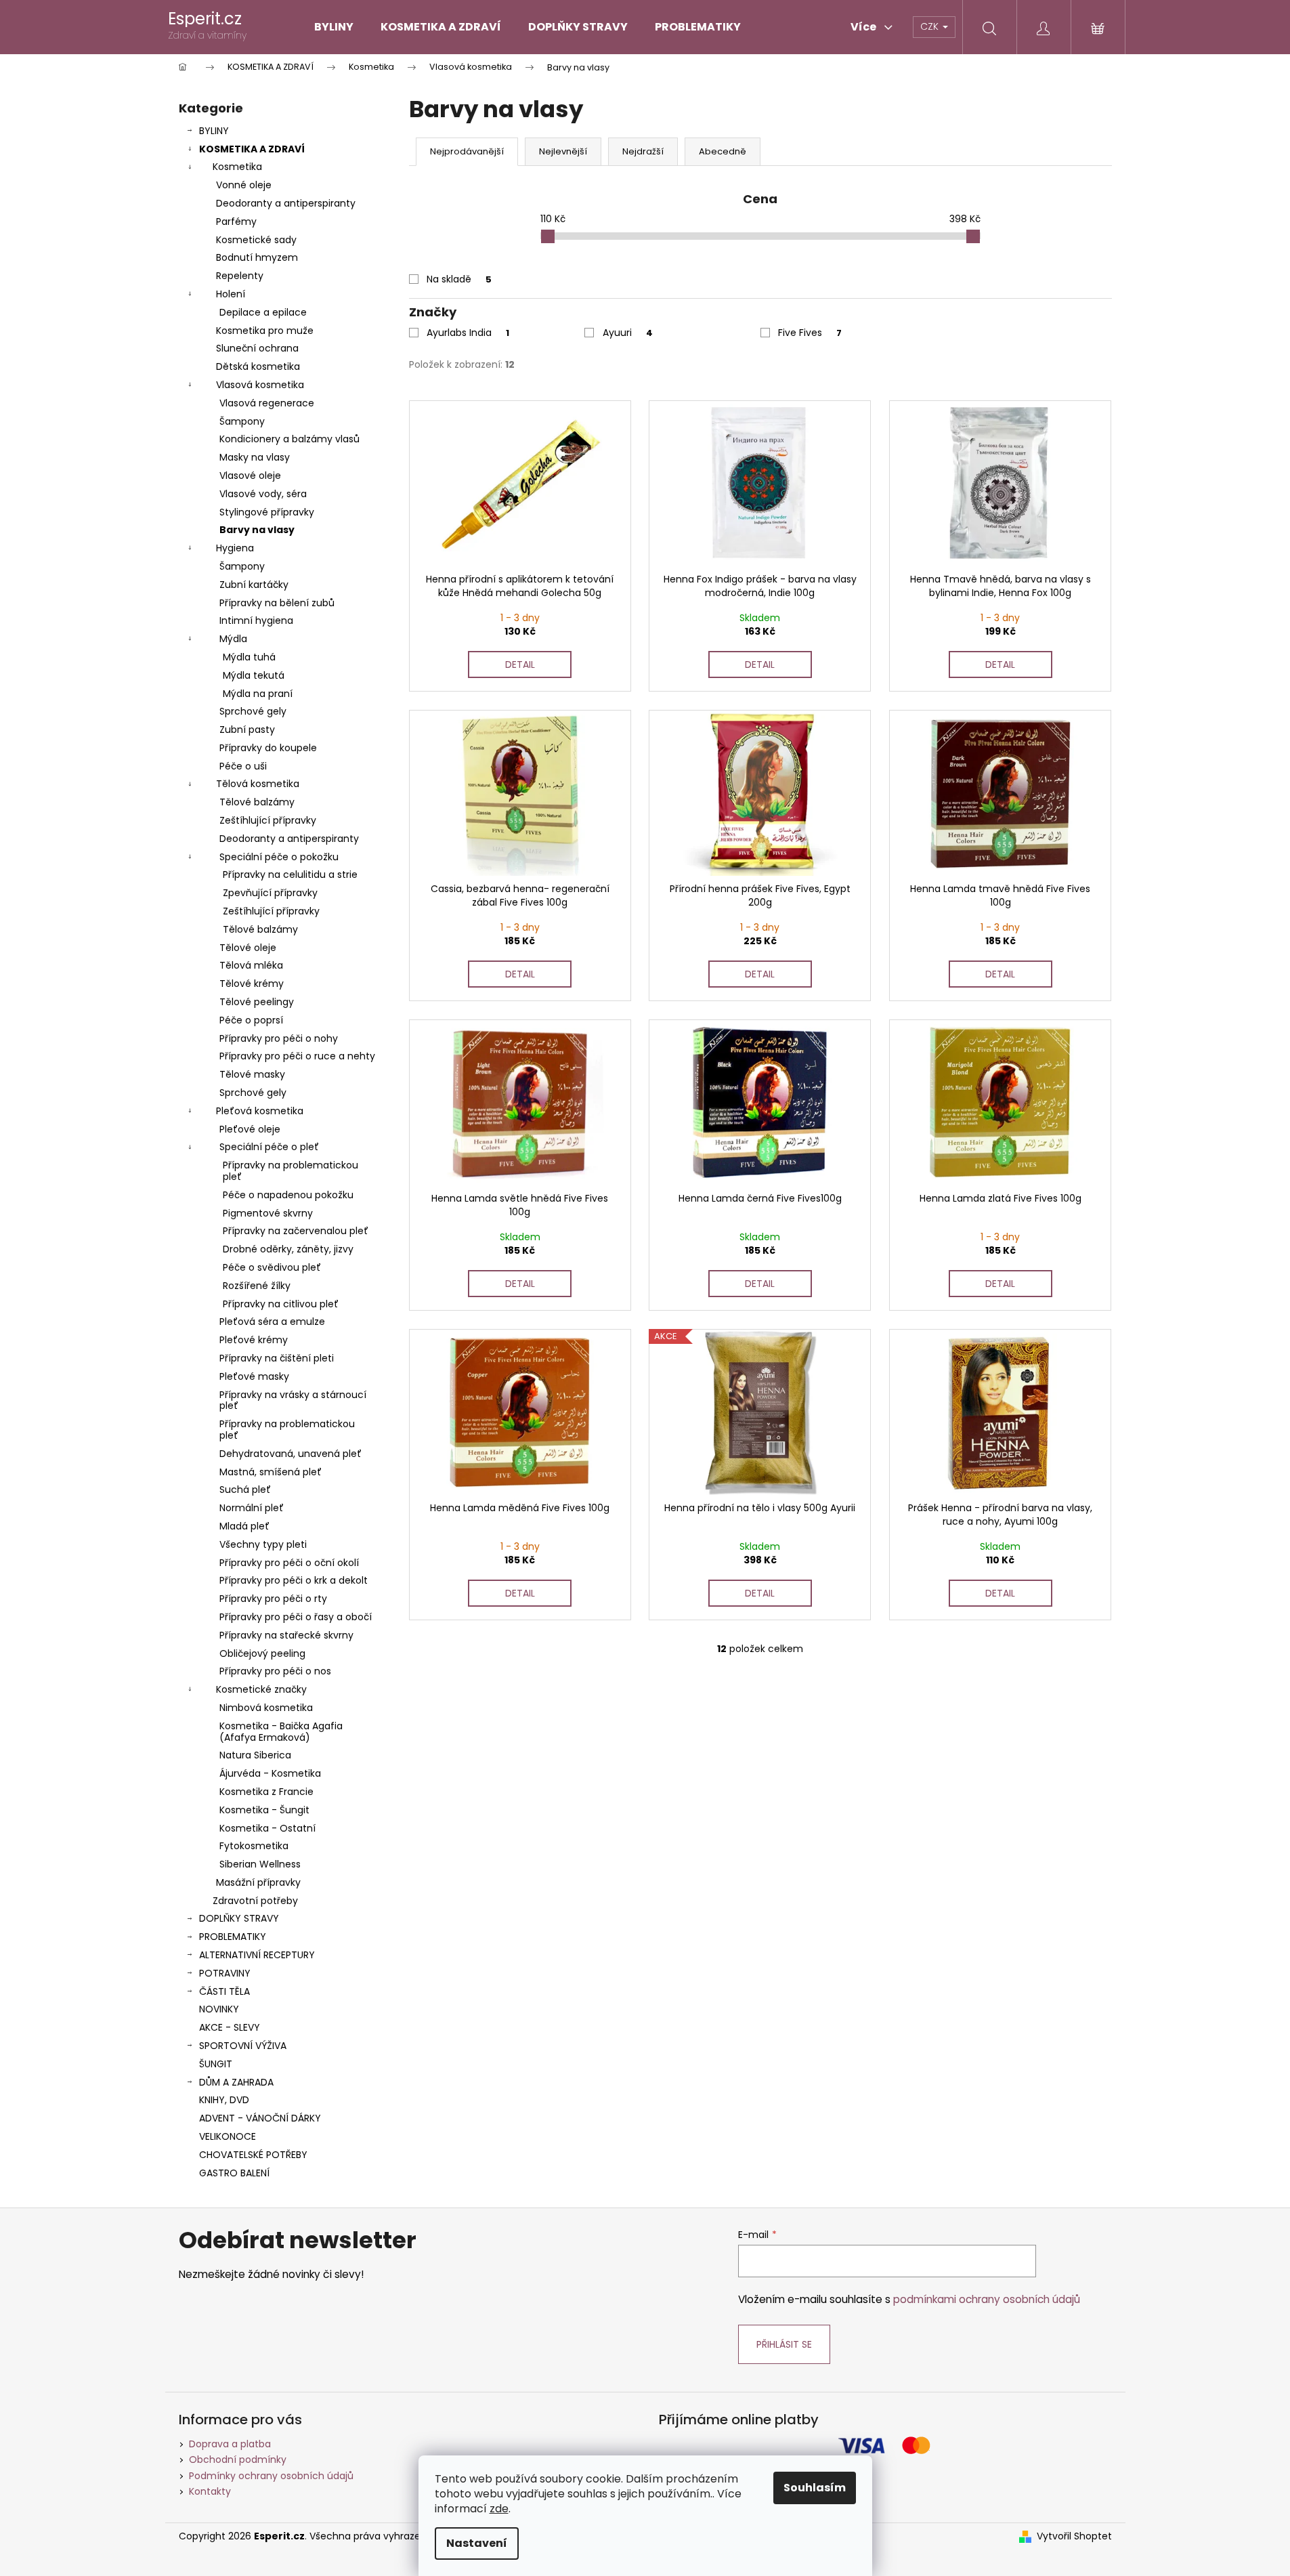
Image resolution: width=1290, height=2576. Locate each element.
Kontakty (210, 2491)
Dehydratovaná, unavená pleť (291, 1454)
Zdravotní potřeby (255, 1901)
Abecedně (723, 151)
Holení (231, 294)
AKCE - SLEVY (230, 2027)
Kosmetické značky (261, 1689)
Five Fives (810, 333)
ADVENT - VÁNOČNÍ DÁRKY (260, 2118)
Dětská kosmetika (258, 366)
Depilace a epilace (263, 312)
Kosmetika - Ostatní (267, 1828)
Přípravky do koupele (268, 748)
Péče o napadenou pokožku (288, 1195)
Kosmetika (237, 167)
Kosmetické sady (256, 240)
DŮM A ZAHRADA (236, 2082)
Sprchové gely (253, 711)
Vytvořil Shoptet (1074, 2536)
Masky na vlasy (255, 457)
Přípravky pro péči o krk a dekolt (294, 1580)
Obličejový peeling (262, 1653)
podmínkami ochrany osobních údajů (987, 2299)
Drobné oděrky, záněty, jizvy (288, 1249)
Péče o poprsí (251, 1020)
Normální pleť (252, 1508)
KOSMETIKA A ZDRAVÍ (252, 149)
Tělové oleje (248, 948)
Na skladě (459, 279)
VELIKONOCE (228, 2136)
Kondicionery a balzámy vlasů (289, 439)
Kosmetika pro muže (265, 331)
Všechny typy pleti (263, 1544)
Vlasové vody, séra (263, 494)
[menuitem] (334, 27)
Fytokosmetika (254, 1846)
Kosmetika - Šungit (264, 1810)
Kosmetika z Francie (266, 1792)
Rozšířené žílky (257, 1286)
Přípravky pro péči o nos (275, 1671)
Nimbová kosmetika (266, 1708)
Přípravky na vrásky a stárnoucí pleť (293, 1400)
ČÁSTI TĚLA (224, 1991)
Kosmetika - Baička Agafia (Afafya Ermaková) (281, 1732)
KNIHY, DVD (224, 2100)
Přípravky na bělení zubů (277, 603)
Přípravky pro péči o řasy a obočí (296, 1617)
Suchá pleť (245, 1490)
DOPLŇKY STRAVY (239, 1918)
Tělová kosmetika (258, 784)
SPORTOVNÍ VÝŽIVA (243, 2046)
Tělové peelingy (257, 1002)
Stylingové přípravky (267, 512)
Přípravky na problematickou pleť (291, 1171)
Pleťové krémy (254, 1340)
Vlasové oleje (250, 476)
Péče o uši (243, 766)
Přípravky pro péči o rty (273, 1599)
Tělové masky (252, 1074)
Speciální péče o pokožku (279, 857)
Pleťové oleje (250, 1129)
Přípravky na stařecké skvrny (286, 1635)
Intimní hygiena (256, 620)
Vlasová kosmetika (260, 385)
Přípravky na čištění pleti (277, 1358)
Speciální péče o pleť (269, 1147)
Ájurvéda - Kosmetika (270, 1773)
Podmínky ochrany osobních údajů (271, 2476)
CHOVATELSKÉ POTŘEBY (253, 2155)
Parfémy (236, 221)
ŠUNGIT (216, 2064)
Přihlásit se (784, 2344)
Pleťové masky (254, 1376)
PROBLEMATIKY (233, 1937)
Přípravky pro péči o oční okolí (289, 1563)
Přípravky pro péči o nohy (279, 1038)
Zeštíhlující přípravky (268, 820)
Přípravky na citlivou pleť (281, 1304)
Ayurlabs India (468, 333)
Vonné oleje (244, 185)
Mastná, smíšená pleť (271, 1472)
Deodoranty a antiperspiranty (286, 203)
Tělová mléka (251, 965)
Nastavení (477, 2543)
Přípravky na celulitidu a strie (290, 874)
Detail (520, 664)
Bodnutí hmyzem (257, 257)
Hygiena (235, 548)
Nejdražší (643, 151)
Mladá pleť (244, 1526)
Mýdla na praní (258, 694)
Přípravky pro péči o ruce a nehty (297, 1056)
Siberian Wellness (260, 1864)
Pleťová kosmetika (260, 1111)
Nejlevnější (563, 151)
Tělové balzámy (257, 802)
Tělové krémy (252, 984)
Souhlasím (815, 2488)
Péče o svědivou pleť (272, 1267)
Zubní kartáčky (254, 585)
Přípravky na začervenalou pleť (296, 1231)
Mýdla (233, 639)
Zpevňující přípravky (270, 893)
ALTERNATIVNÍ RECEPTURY (257, 1955)
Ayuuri (628, 333)
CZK (931, 26)
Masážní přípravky (258, 1882)
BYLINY (214, 131)
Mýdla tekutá (254, 675)
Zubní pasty (247, 730)
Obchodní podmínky (238, 2459)
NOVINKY (219, 2009)
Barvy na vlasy (257, 530)
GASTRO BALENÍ (234, 2173)
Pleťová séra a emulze (272, 1322)
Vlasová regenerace (267, 403)
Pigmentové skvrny (268, 1213)
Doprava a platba (230, 2444)
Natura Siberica (255, 1755)
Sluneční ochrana (257, 348)
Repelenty (240, 276)
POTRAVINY (225, 1973)
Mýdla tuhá (249, 657)
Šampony (242, 421)
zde (499, 2509)
